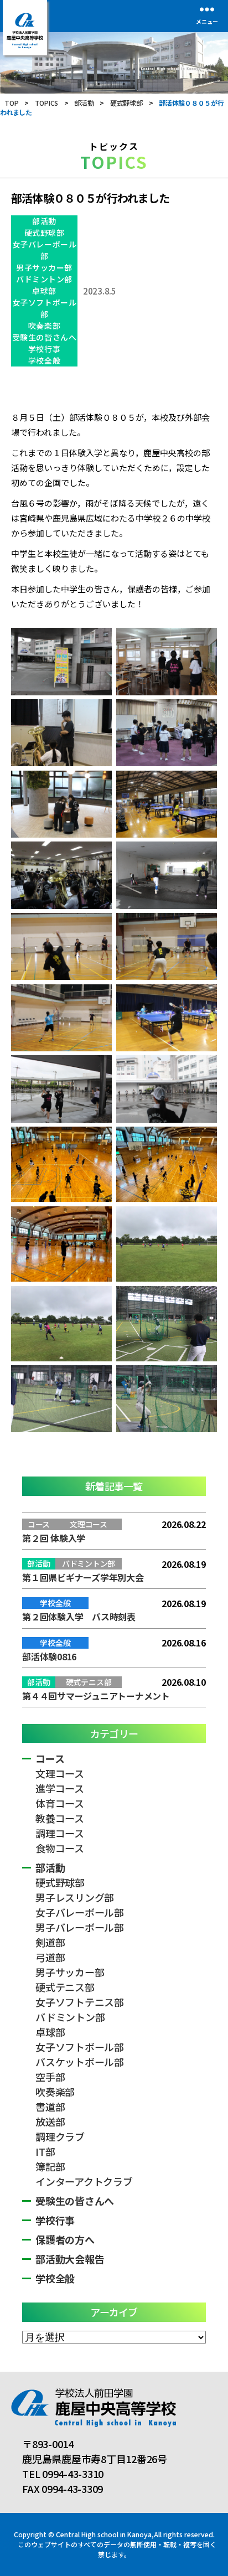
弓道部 (50, 1957)
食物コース (60, 1848)
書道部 (50, 2107)
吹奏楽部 (44, 326)
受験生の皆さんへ (44, 337)
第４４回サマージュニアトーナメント (96, 1696)
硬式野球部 (45, 233)
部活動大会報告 (70, 2259)
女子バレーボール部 (44, 250)
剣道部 (50, 1942)
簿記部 (50, 2166)
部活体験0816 (49, 1656)
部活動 (44, 221)
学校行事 (44, 349)
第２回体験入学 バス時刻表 (79, 1617)
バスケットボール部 (80, 2062)
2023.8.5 (100, 291)
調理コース (60, 1833)
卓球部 (44, 291)
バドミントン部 (44, 279)
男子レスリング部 (75, 1897)
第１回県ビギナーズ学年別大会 (83, 1577)
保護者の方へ (65, 2239)
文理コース (60, 1773)
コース (50, 1758)
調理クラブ (60, 2136)
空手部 (50, 2077)
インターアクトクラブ (84, 2181)
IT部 (45, 2151)
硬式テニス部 (65, 1987)
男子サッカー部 (44, 267)
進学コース (60, 1788)
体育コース (60, 1803)
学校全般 (44, 360)
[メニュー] (207, 9)
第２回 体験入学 (54, 1538)
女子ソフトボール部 (44, 308)
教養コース (60, 1818)
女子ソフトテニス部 (80, 2002)
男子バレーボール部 (80, 1927)
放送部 (50, 2121)
